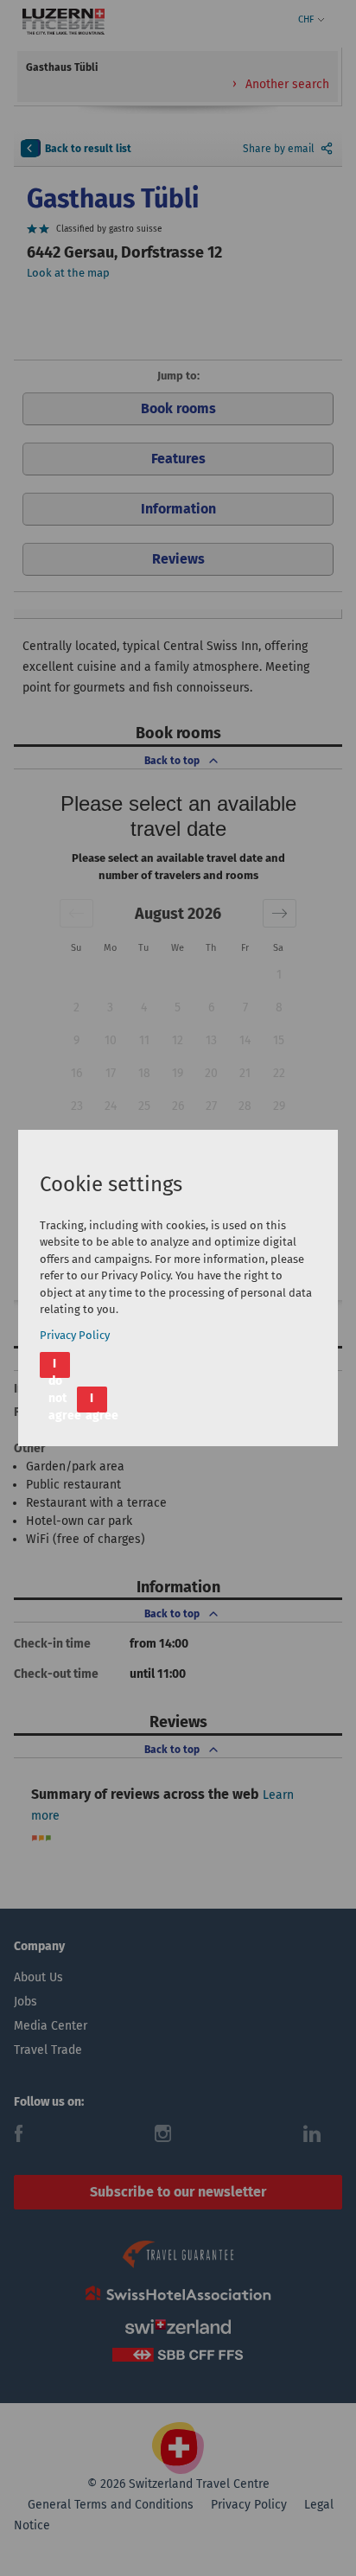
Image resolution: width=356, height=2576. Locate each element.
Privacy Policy (75, 1335)
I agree (96, 1402)
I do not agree (59, 1367)
